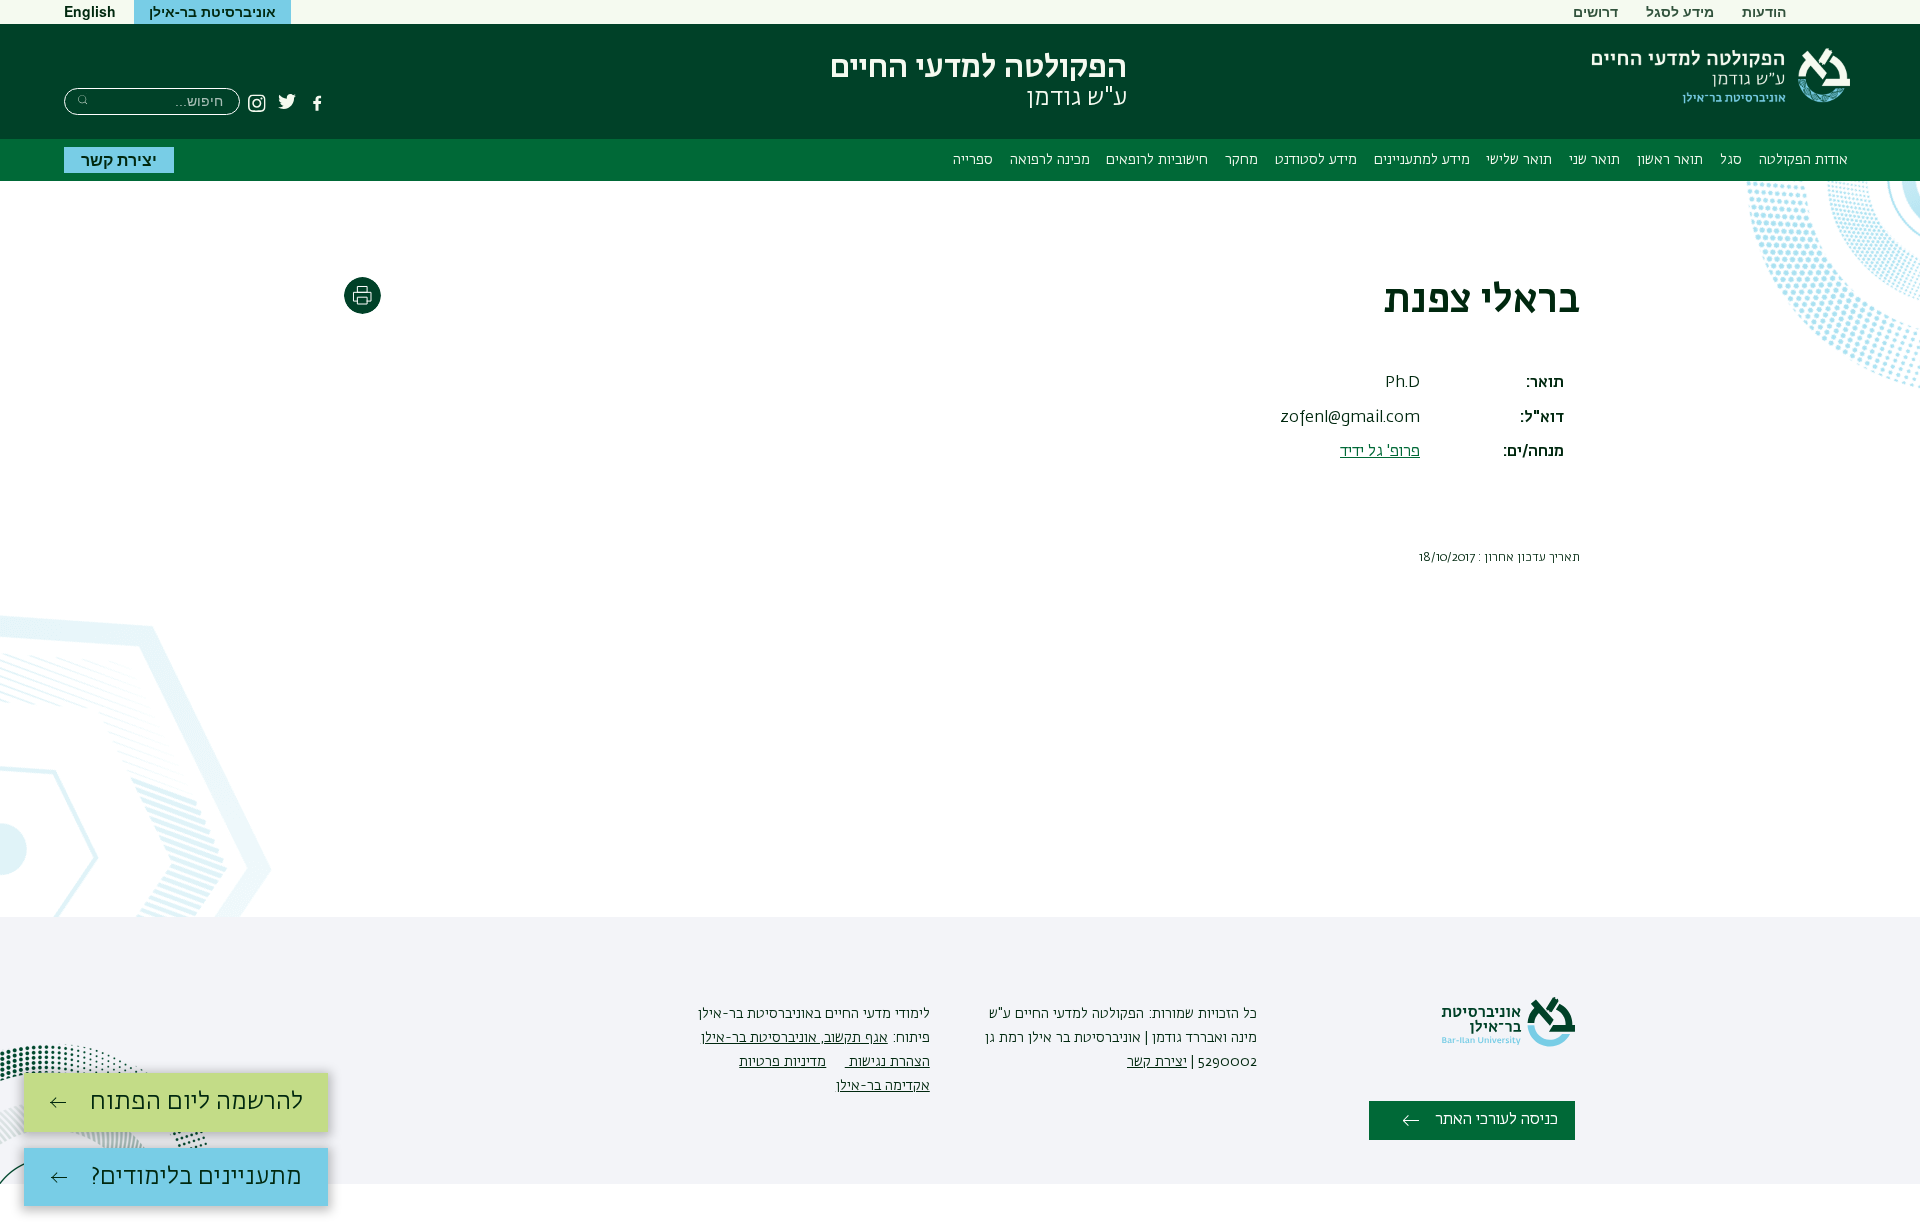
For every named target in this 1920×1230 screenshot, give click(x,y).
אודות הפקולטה (1803, 160)
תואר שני (1594, 160)
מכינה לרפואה (1050, 160)
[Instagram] (257, 103)
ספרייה (973, 160)
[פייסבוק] (317, 103)
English (90, 11)
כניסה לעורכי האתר (1496, 1120)
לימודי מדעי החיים (875, 1014)
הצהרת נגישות (887, 1062)
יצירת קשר (119, 159)
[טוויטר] (287, 103)
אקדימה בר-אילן (883, 1086)
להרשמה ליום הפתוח (196, 1102)
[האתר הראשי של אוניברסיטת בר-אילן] (1508, 1043)
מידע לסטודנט (1316, 160)
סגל (1731, 160)
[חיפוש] (82, 99)
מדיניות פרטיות (782, 1062)
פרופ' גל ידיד (1380, 452)
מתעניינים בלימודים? (196, 1177)
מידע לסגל (1680, 11)
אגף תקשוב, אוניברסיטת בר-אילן (794, 1038)
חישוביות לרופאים (1157, 160)
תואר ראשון (1670, 160)
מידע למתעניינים (1422, 160)
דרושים (1595, 11)
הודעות (1764, 11)
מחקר (1241, 160)
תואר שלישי (1519, 160)
